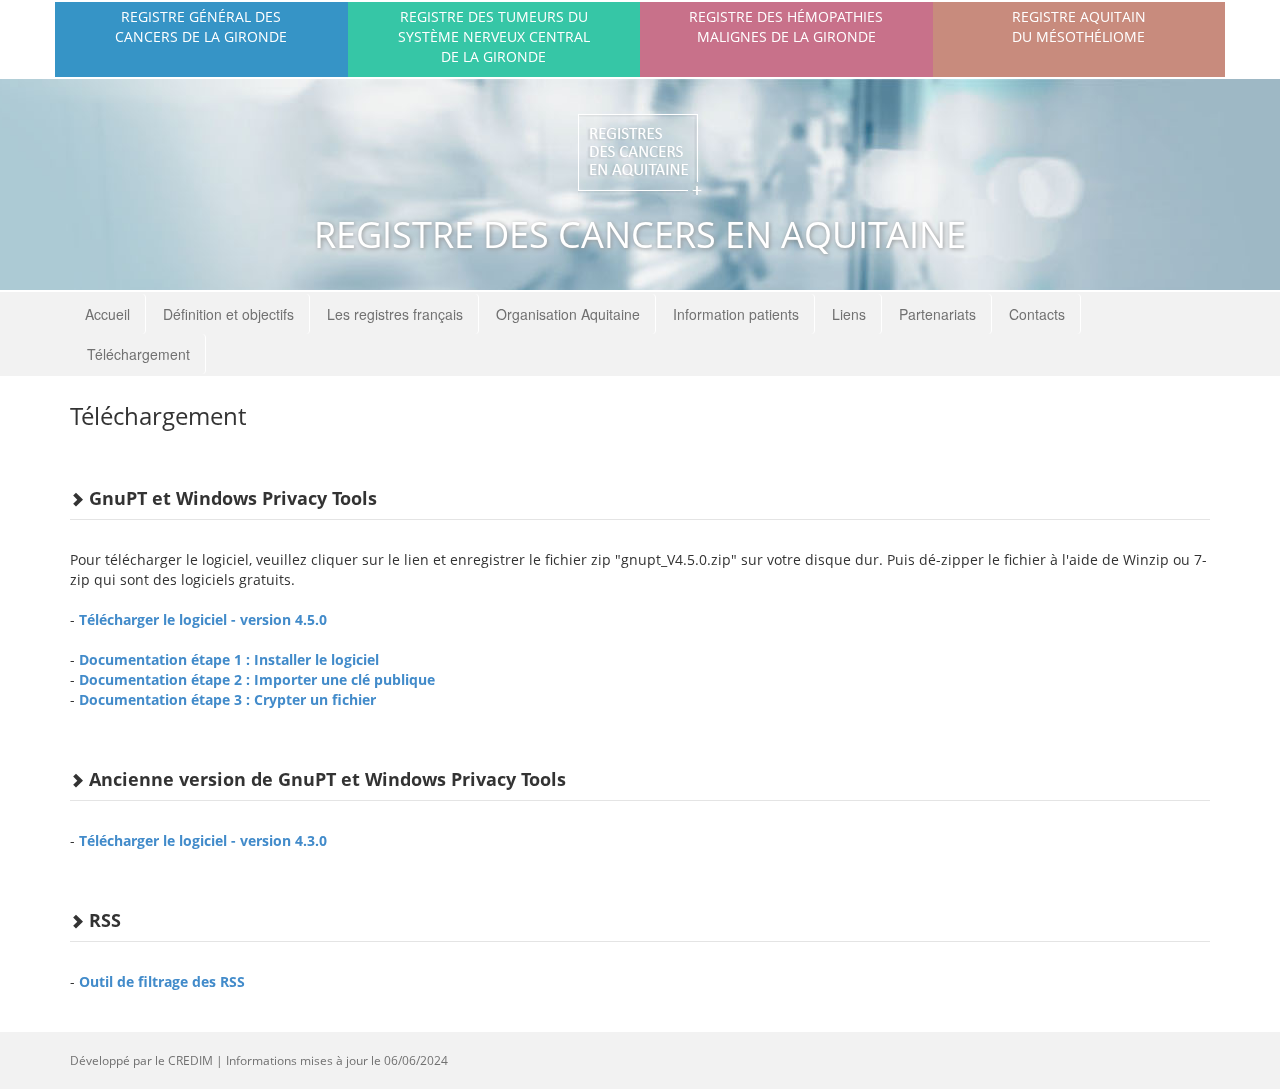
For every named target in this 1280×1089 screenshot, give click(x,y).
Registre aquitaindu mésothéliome (1079, 26)
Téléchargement (138, 354)
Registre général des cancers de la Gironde (201, 26)
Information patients (736, 314)
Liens (849, 314)
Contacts (1037, 314)
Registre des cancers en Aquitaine (640, 234)
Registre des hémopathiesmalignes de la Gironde (786, 26)
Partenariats (937, 314)
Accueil (107, 314)
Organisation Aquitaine (568, 314)
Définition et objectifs (228, 314)
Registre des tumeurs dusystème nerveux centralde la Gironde (494, 36)
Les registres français (395, 314)
